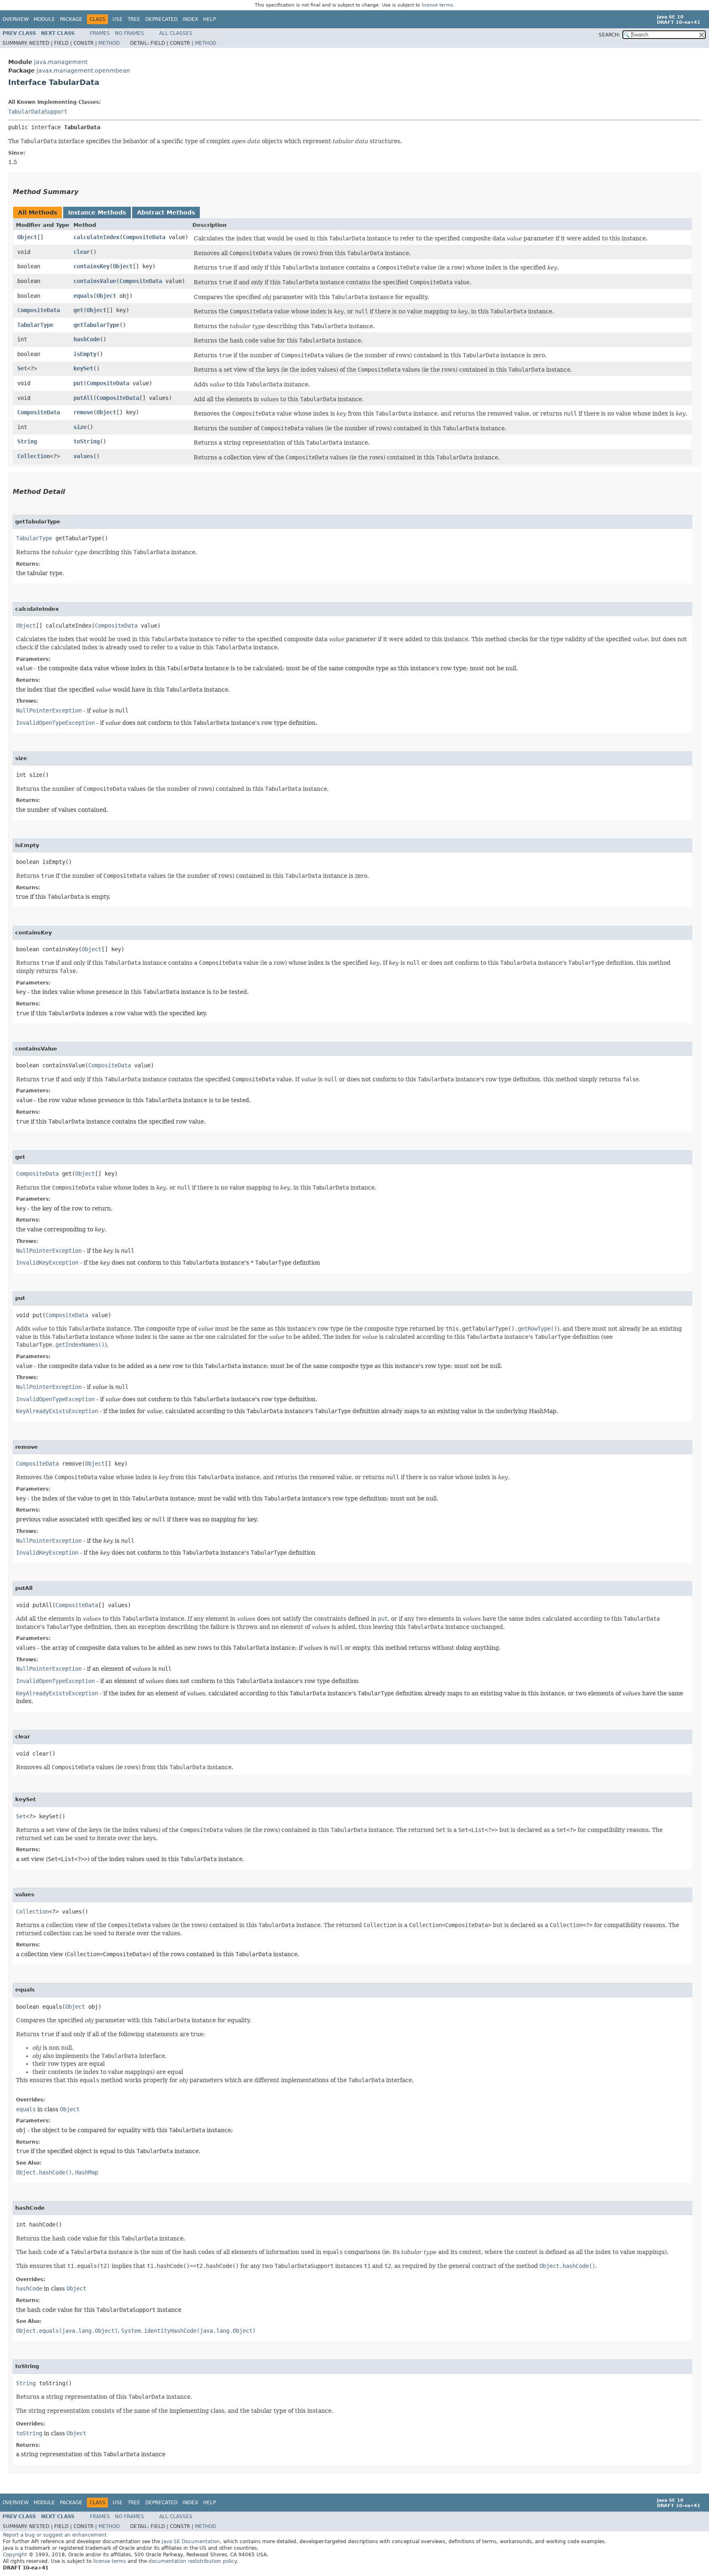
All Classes (176, 33)
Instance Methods (97, 212)
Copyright (15, 2555)
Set (22, 368)
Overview (16, 19)
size (80, 427)
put (78, 383)
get (78, 310)
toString (87, 441)
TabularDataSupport (38, 112)
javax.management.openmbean (83, 71)
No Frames (129, 33)
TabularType (35, 325)
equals (83, 296)
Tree (134, 19)
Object (27, 237)
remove (83, 412)
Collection (34, 456)
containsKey (91, 266)
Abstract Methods (166, 212)
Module (44, 19)
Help (209, 19)
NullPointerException (49, 710)
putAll (83, 398)
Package (71, 19)
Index (190, 19)
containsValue (95, 281)
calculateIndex (96, 237)
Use (118, 19)
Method (109, 43)
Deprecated (161, 19)
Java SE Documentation (191, 2542)
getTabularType (96, 325)
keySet (83, 368)
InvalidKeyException (47, 1263)
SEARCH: (609, 35)
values (83, 456)
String (27, 441)
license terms (437, 5)
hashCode (87, 339)
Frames (100, 33)
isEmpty (85, 354)
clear (82, 252)
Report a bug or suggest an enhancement (55, 2535)
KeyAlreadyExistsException (57, 1411)
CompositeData (144, 237)
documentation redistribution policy (192, 2561)
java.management (61, 62)
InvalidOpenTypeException (55, 723)
